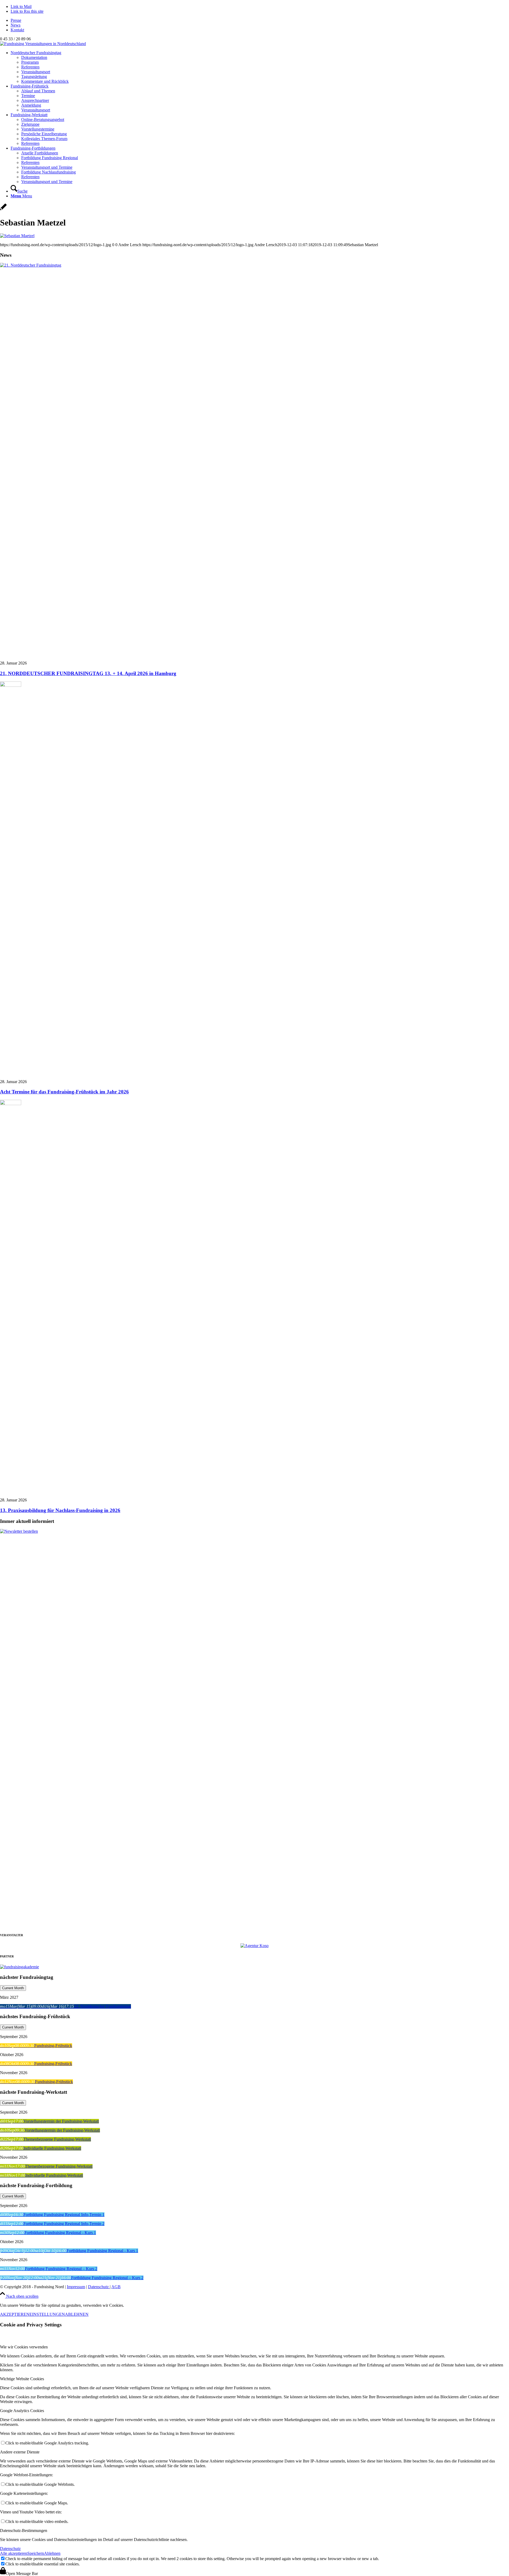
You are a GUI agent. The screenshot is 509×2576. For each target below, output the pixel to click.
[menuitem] (260, 20)
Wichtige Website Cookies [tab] (22, 2379)
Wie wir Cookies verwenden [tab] (24, 2347)
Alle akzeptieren (14, 2553)
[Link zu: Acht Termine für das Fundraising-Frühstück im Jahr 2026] (11, 685)
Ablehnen (52, 2553)
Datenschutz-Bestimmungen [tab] (24, 2531)
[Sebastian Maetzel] (3, 210)
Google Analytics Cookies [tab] (22, 2411)
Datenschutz (99, 2287)
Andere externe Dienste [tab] (20, 2452)
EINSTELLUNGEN (47, 2314)
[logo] (43, 44)
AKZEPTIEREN (15, 2314)
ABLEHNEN (77, 2314)
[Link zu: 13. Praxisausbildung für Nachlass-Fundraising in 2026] (11, 1104)
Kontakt (17, 30)
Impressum (76, 2287)
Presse (16, 20)
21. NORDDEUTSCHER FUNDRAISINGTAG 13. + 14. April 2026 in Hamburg (88, 673)
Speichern (36, 2553)
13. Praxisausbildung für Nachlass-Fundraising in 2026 (60, 1510)
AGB (116, 2287)
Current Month (13, 1988)
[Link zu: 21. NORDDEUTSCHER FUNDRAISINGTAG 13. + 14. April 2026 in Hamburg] (254, 265)
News (16, 25)
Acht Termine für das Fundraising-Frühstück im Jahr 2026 (64, 1092)
